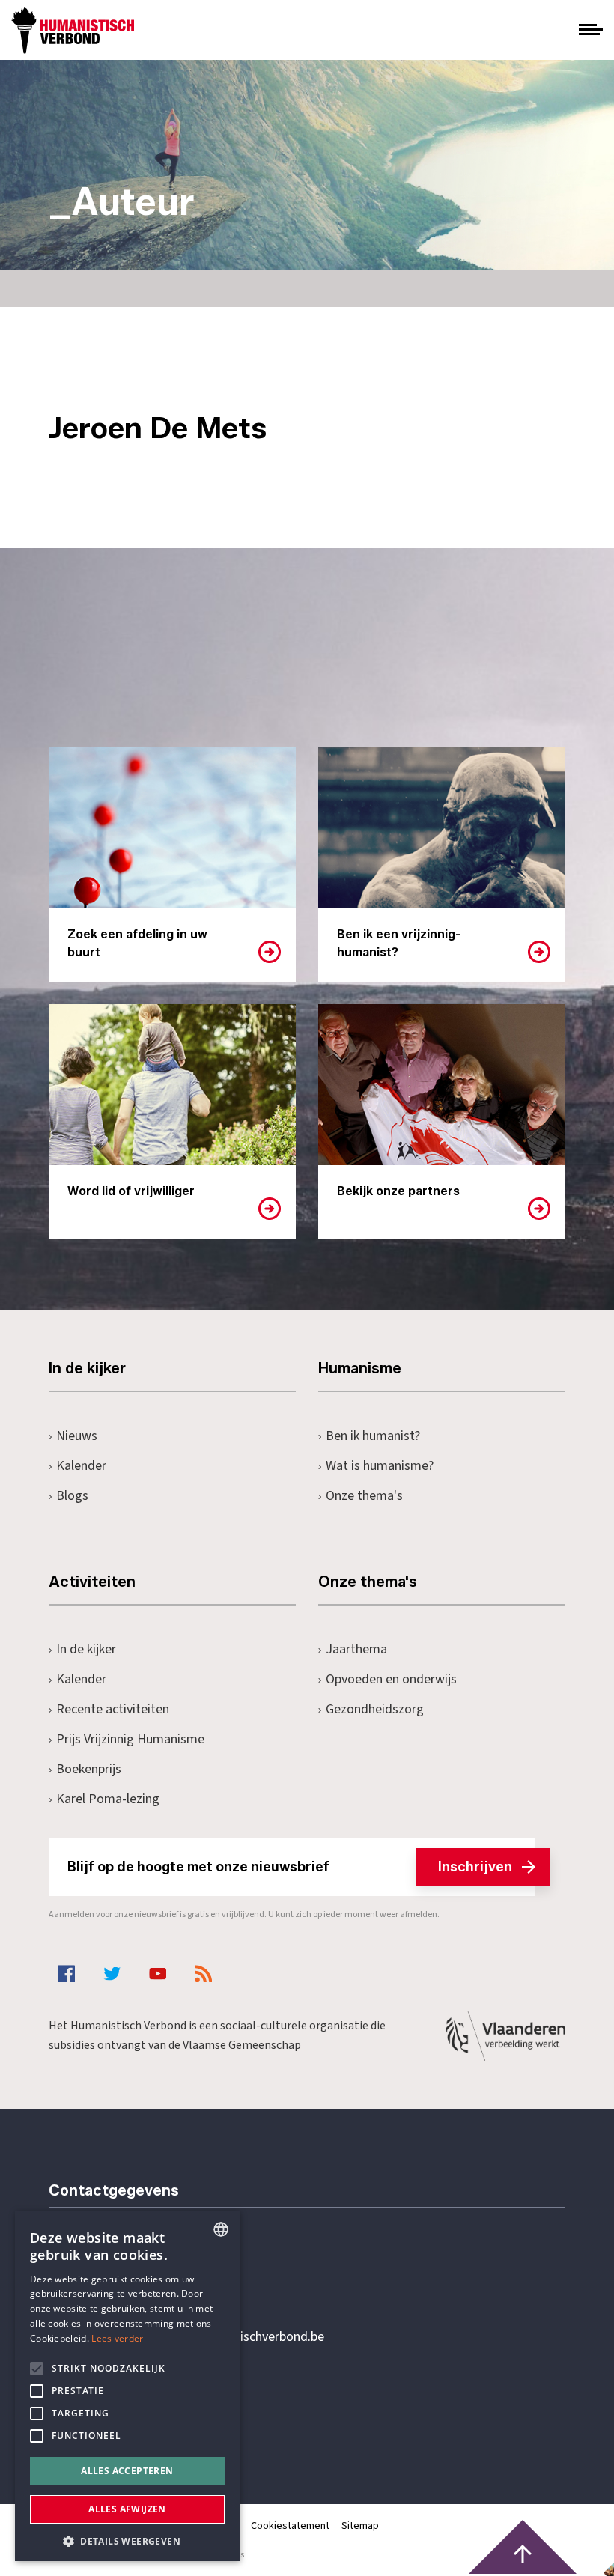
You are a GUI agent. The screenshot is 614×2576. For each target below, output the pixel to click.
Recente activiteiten (113, 1709)
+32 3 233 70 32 (152, 2276)
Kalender (81, 1466)
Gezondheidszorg (375, 1709)
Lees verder (117, 2338)
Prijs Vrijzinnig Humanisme (130, 1739)
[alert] (127, 2386)
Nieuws (77, 1436)
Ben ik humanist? (373, 1436)
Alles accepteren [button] (127, 2471)
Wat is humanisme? (380, 1466)
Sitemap (360, 2526)
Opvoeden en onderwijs (391, 1679)
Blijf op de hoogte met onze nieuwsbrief (290, 1867)
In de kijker (86, 1649)
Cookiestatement (290, 2526)
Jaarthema (356, 1649)
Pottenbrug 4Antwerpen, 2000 (155, 2408)
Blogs (72, 1496)
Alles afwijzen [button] (127, 2509)
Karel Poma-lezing (108, 1799)
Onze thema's (364, 1496)
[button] (127, 2540)
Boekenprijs (89, 1769)
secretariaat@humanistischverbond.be (216, 2337)
